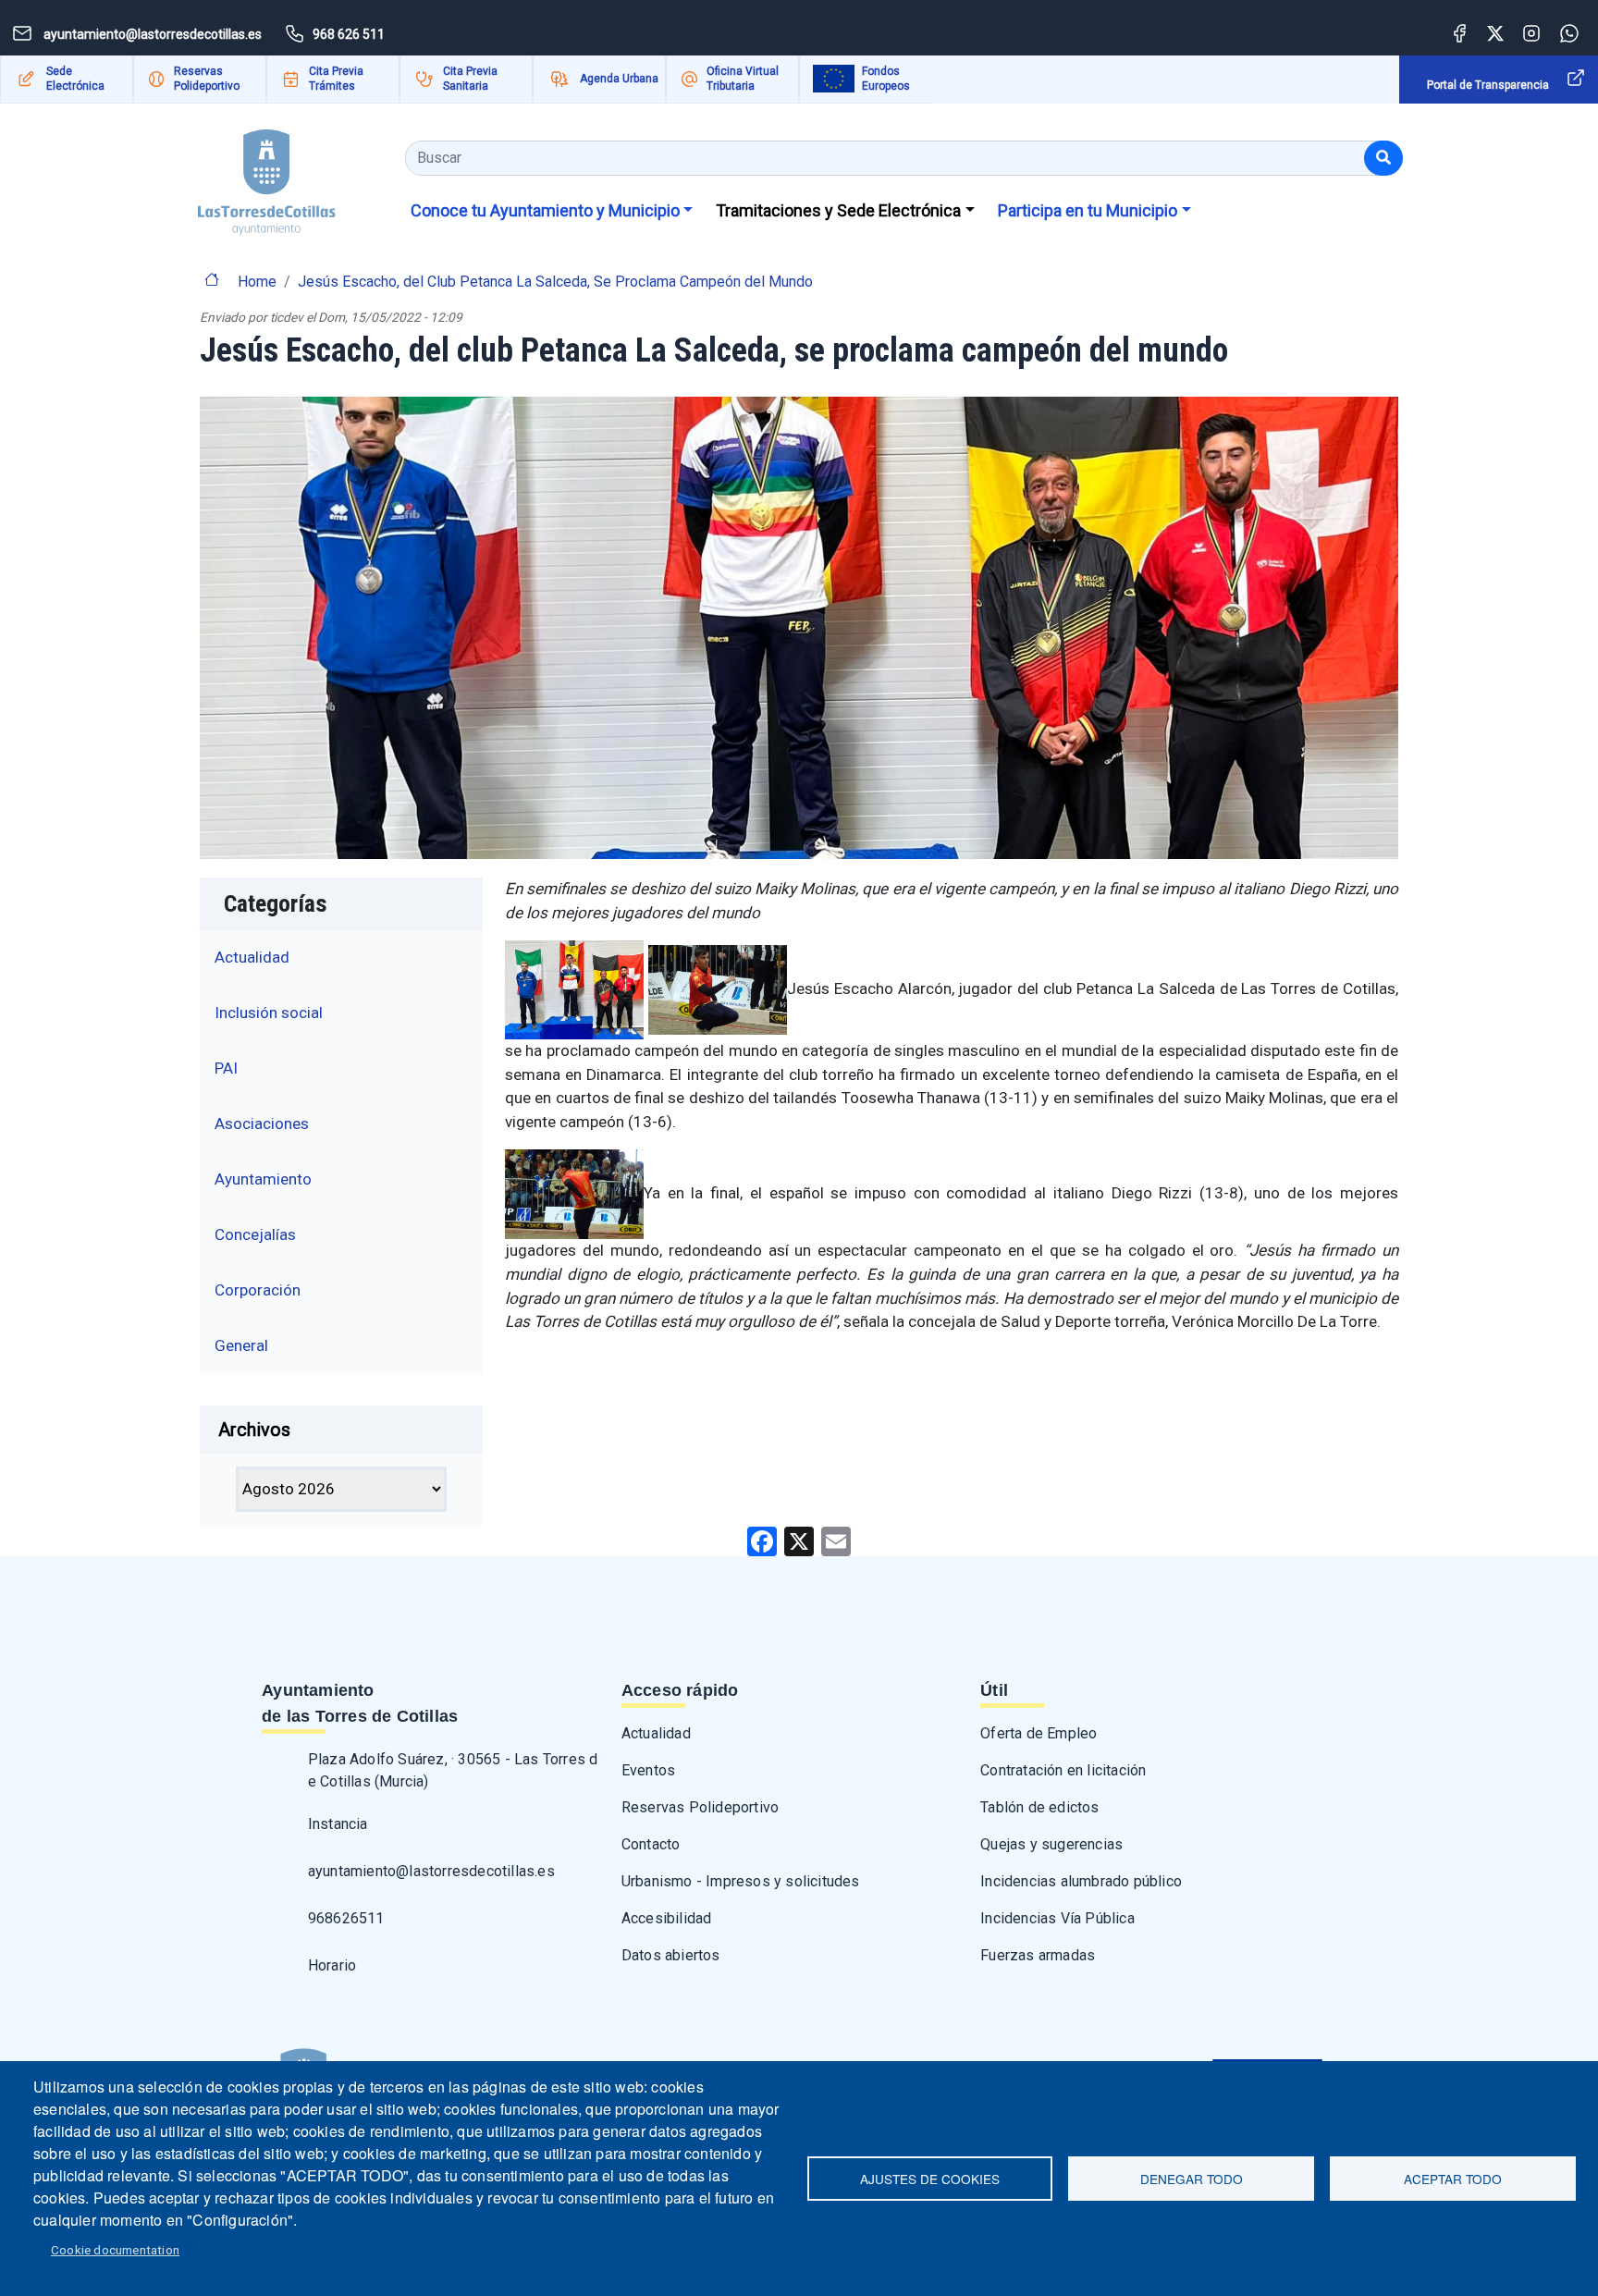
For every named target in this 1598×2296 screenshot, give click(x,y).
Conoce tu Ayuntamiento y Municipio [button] (545, 210)
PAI (226, 1068)
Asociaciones (262, 1123)
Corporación (258, 1290)
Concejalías (255, 1234)
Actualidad (252, 957)
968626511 (346, 1918)
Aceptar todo (1453, 2179)
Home (257, 282)
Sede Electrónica (75, 79)
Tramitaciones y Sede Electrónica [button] (838, 210)
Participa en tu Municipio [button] (1088, 210)
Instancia (338, 1824)
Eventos (648, 1770)
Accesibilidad (667, 1918)
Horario (332, 1965)
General (241, 1345)
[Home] (267, 175)
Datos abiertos (671, 1955)
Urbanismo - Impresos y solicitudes (741, 1881)
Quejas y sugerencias (1051, 1844)
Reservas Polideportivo (207, 79)
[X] (799, 1541)
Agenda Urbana (619, 79)
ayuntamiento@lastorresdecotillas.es (431, 1871)
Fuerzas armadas (1038, 1955)
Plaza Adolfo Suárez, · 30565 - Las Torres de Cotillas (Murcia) (453, 1770)
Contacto (651, 1844)
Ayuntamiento (263, 1179)
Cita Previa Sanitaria (470, 79)
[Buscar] (1383, 158)
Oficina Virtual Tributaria (743, 79)
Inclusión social (269, 1013)
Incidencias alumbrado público (1081, 1881)
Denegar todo (1192, 2179)
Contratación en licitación (1063, 1770)
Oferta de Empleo (1039, 1733)
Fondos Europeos (886, 79)
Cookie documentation (115, 2250)
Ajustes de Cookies (930, 2179)
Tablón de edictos (1039, 1807)
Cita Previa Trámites (336, 79)
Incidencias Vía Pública (1057, 1918)
